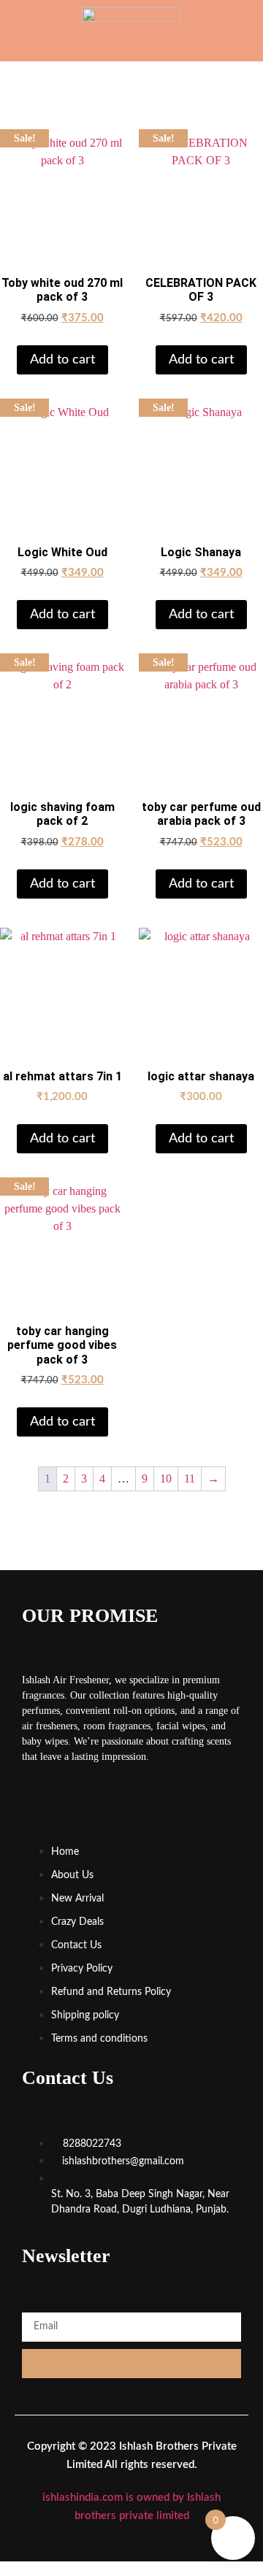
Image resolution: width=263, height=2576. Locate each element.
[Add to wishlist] (102, 157)
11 (190, 1479)
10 (166, 1479)
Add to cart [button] (62, 360)
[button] (27, 28)
